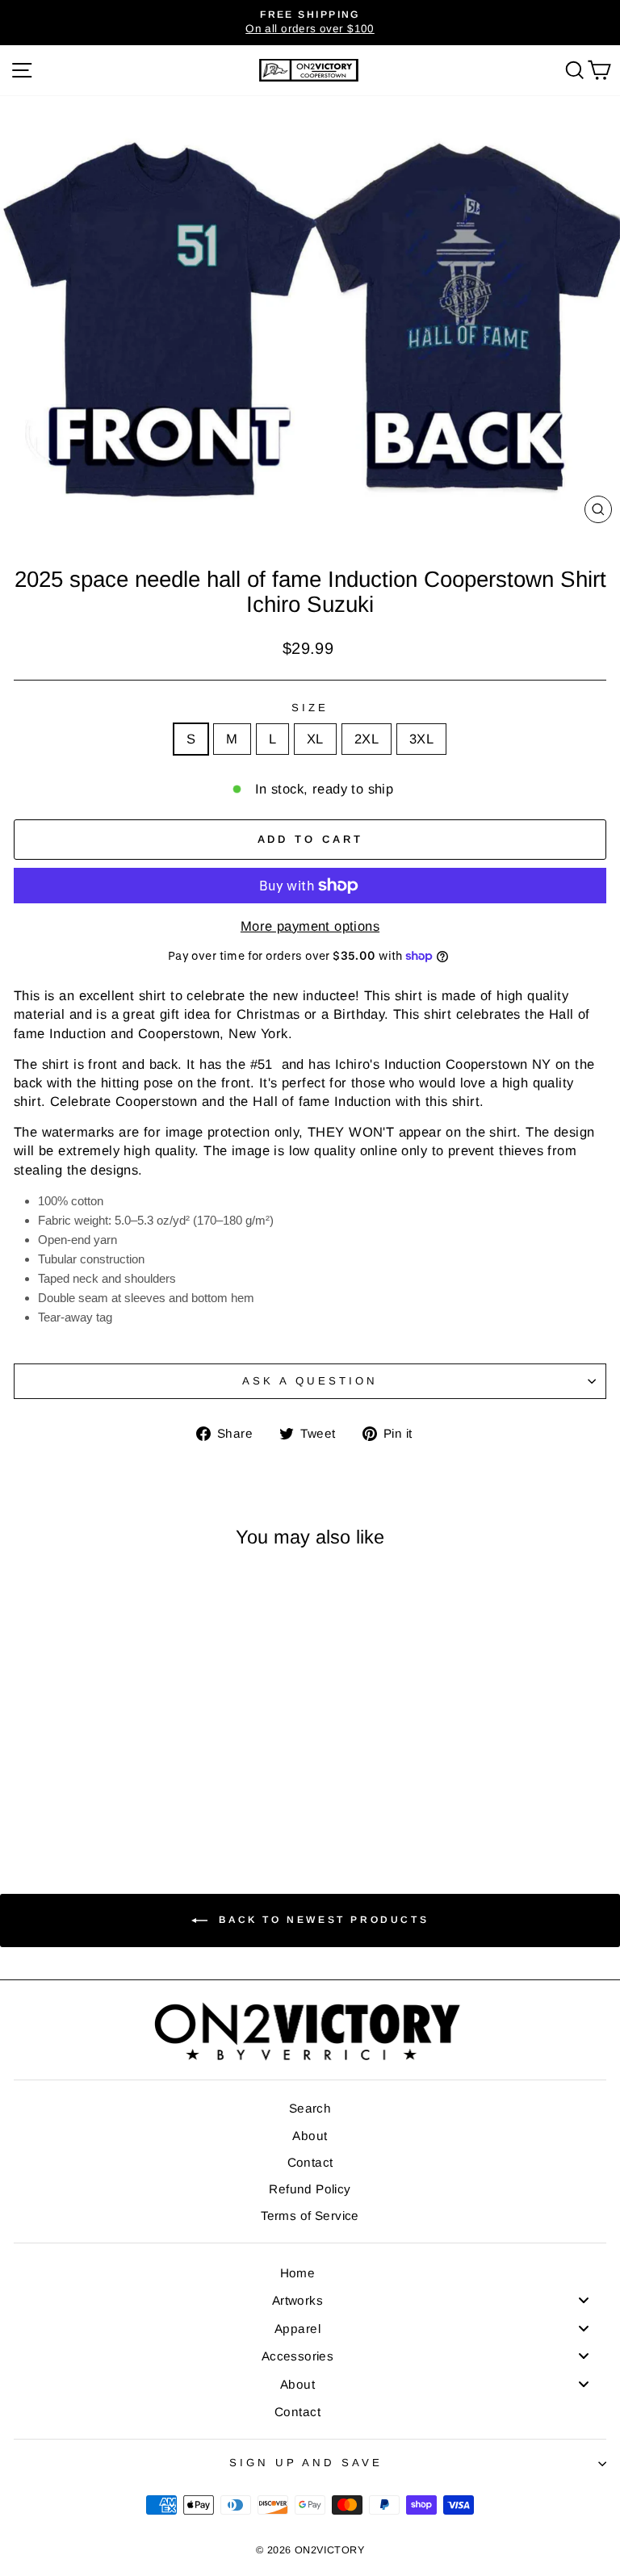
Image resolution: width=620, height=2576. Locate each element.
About (310, 2136)
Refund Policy (310, 2189)
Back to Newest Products (321, 1920)
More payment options (310, 926)
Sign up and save (306, 2463)
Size (310, 708)
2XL (367, 739)
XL (315, 739)
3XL (421, 739)
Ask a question (310, 1381)
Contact (310, 2162)
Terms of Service (310, 2216)
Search (310, 2108)
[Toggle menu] (584, 2300)
